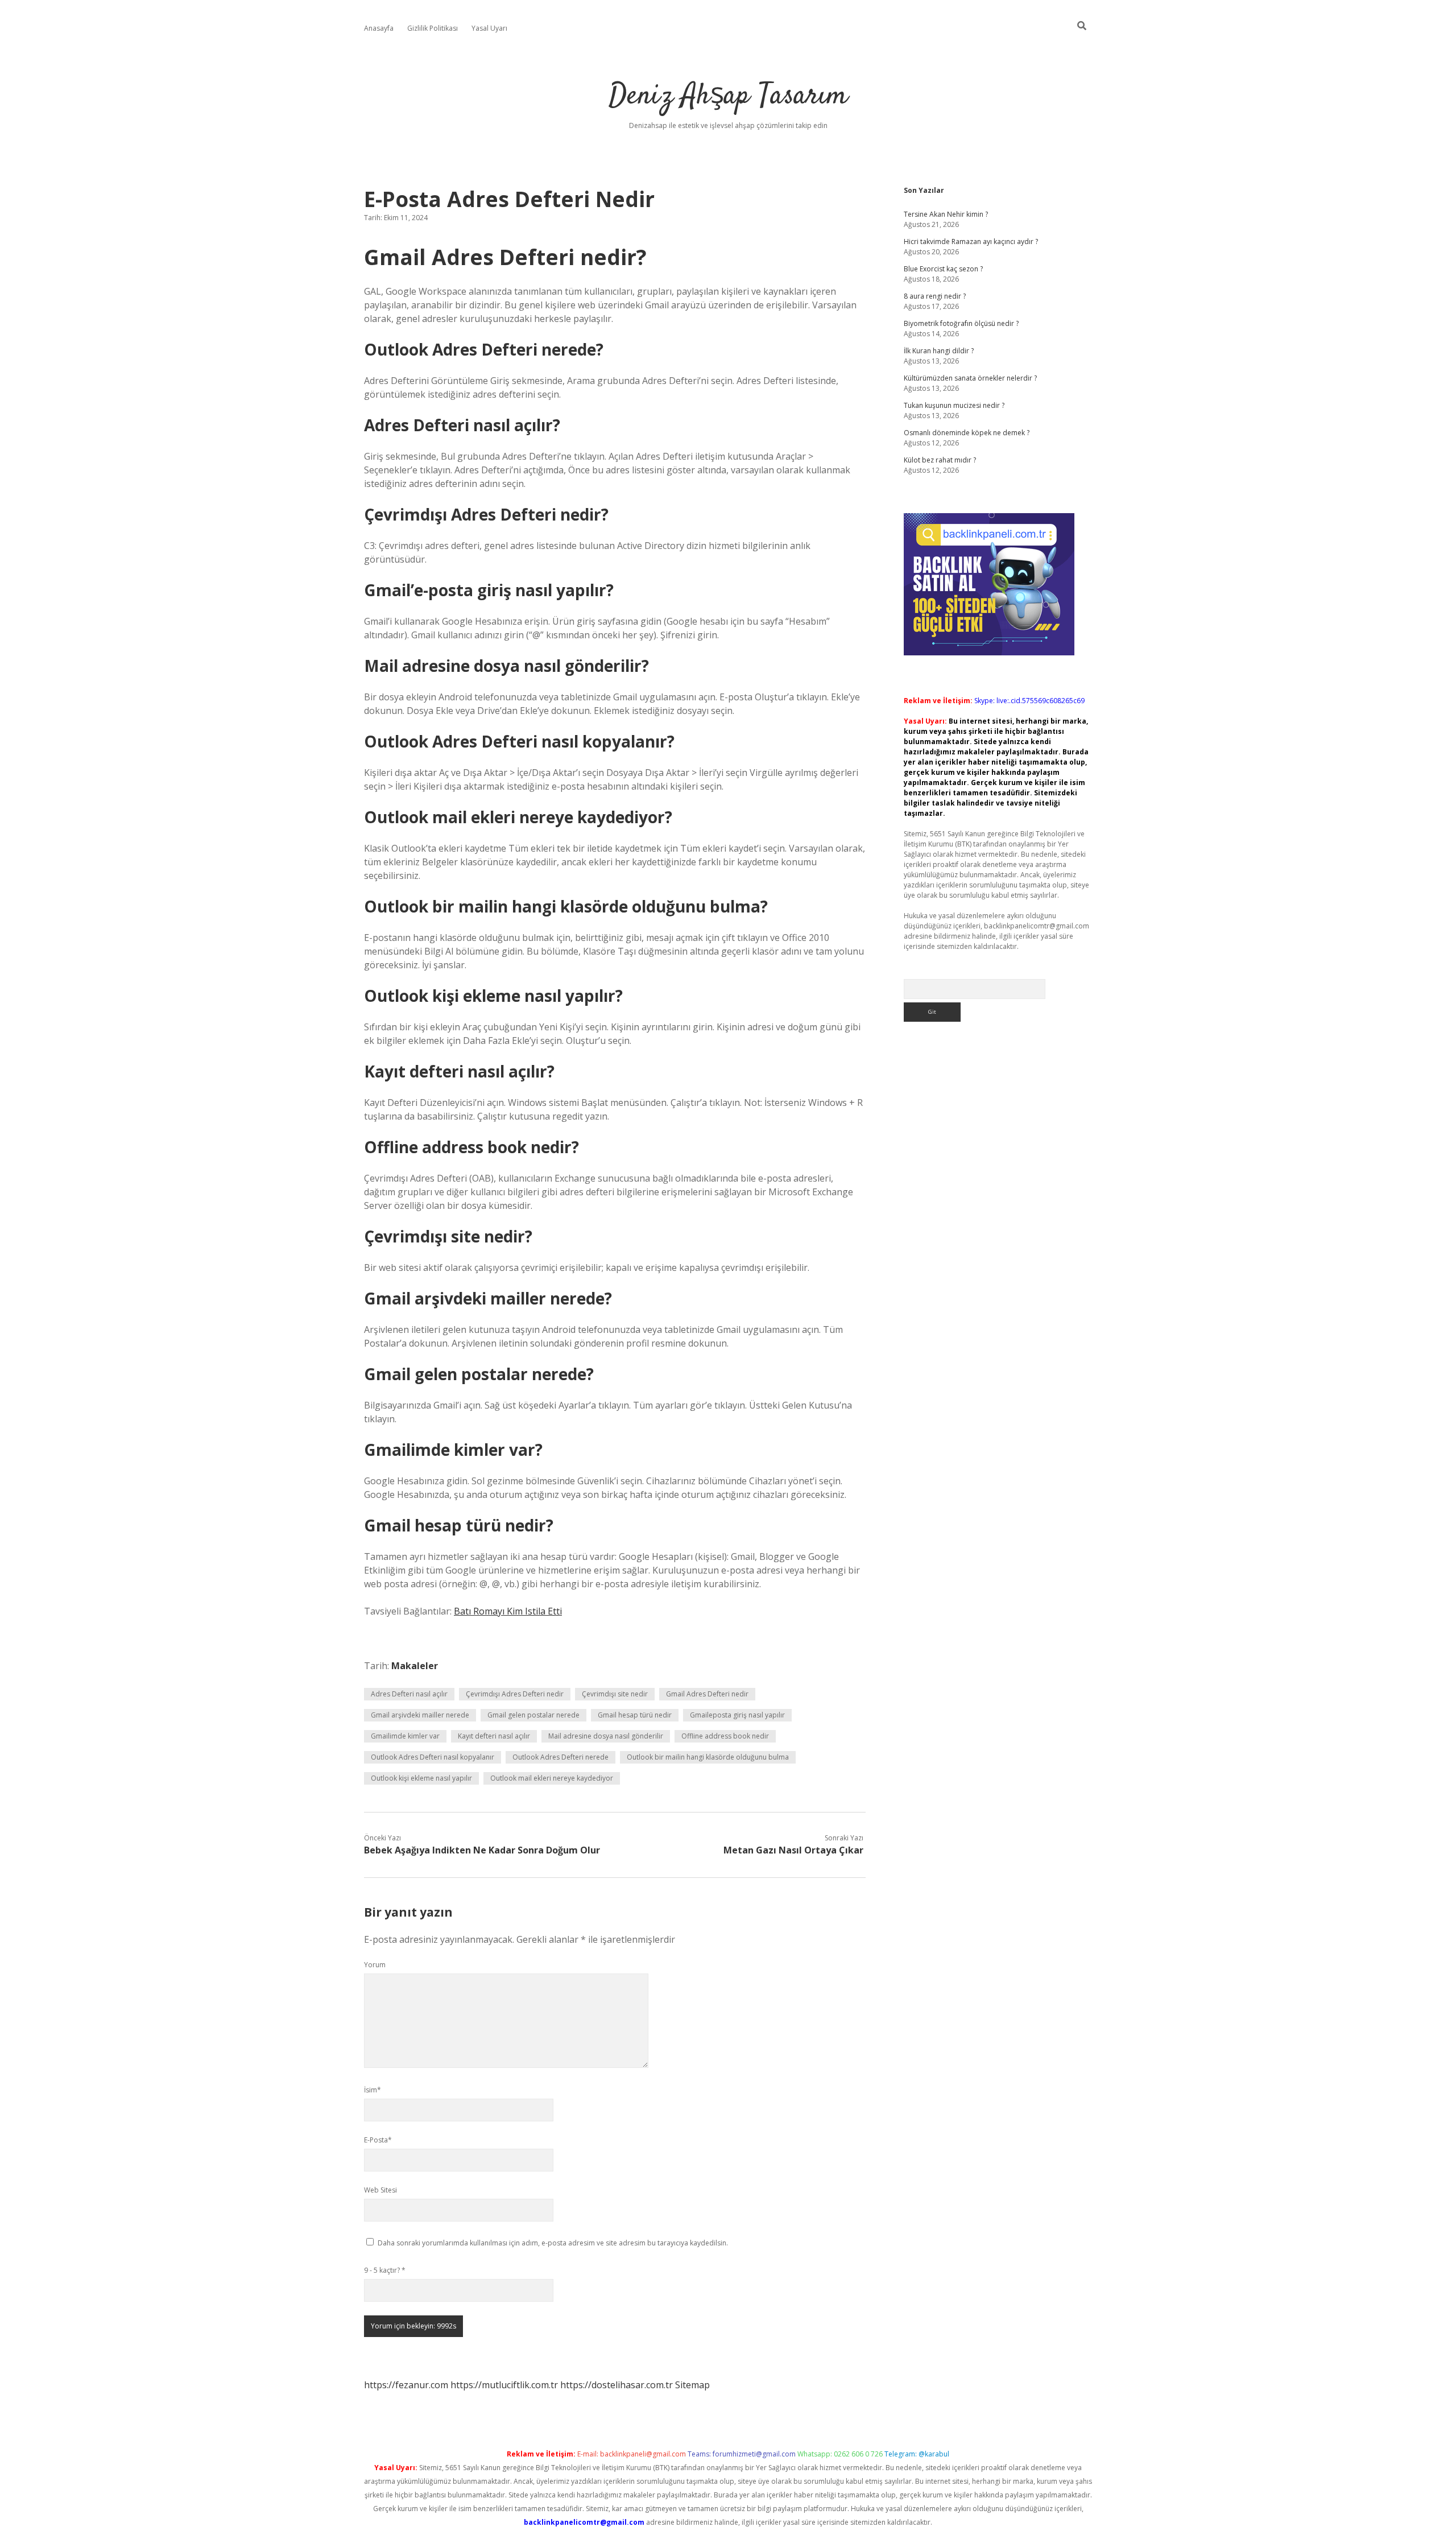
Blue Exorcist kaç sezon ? (943, 269)
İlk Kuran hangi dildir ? (939, 351)
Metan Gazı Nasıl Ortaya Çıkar (793, 1850)
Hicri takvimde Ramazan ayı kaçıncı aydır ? (971, 241)
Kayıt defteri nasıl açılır (494, 1736)
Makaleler (415, 1666)
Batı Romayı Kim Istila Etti (508, 1611)
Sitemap (692, 2385)
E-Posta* (378, 2140)
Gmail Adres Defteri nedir (707, 1694)
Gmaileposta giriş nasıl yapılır (737, 1715)
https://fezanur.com (406, 2385)
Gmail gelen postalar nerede (533, 1715)
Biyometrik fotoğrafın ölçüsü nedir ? (961, 323)
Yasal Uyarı (489, 28)
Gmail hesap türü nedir (635, 1715)
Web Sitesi (380, 2190)
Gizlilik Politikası (433, 28)
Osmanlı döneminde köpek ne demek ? (967, 433)
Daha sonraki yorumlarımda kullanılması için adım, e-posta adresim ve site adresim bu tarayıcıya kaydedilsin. (553, 2243)
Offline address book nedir (725, 1736)
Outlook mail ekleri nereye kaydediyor (552, 1778)
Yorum (375, 1965)
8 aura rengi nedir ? (935, 296)
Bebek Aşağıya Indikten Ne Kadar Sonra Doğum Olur (482, 1850)
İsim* (373, 2090)
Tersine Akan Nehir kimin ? (946, 214)
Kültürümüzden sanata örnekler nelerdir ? (970, 378)
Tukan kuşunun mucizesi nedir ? (954, 405)
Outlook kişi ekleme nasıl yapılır (421, 1778)
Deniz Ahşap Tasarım (728, 96)
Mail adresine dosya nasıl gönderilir (606, 1736)
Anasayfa (379, 28)
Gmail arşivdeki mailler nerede (420, 1715)
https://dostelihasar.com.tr (617, 2385)
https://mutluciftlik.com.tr (504, 2385)
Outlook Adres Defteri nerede (561, 1757)
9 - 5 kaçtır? (385, 2270)
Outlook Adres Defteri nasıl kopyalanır (433, 1757)
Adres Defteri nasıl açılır (409, 1694)
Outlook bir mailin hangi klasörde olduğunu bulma (708, 1757)
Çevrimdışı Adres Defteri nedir (515, 1694)
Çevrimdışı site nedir (615, 1694)
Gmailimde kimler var (405, 1736)
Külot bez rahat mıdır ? (940, 460)
